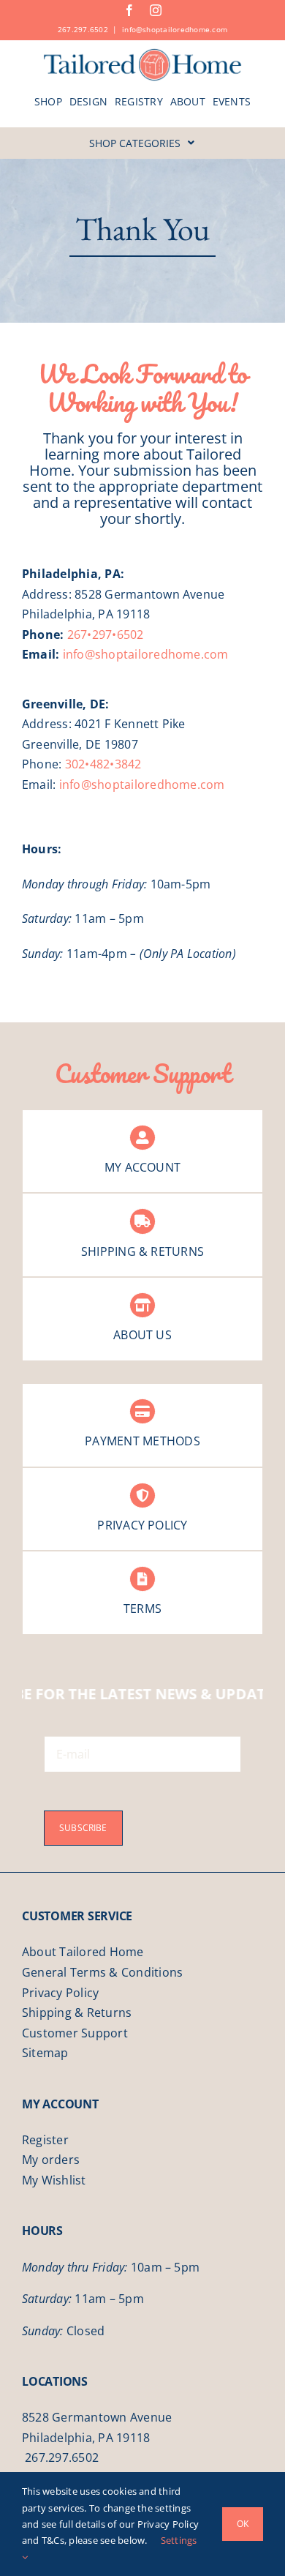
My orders (51, 2160)
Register (45, 2140)
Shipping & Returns (77, 2012)
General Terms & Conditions (102, 1972)
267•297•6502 (106, 634)
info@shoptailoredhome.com (175, 29)
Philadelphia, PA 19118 (86, 2438)
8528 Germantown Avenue (97, 2417)
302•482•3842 (103, 764)
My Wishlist (54, 2180)
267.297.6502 (83, 29)
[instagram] (156, 10)
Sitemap (45, 2053)
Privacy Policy (60, 1993)
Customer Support (75, 2033)
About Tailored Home (83, 1952)
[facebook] (129, 10)
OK (243, 2524)
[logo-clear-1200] (143, 53)
